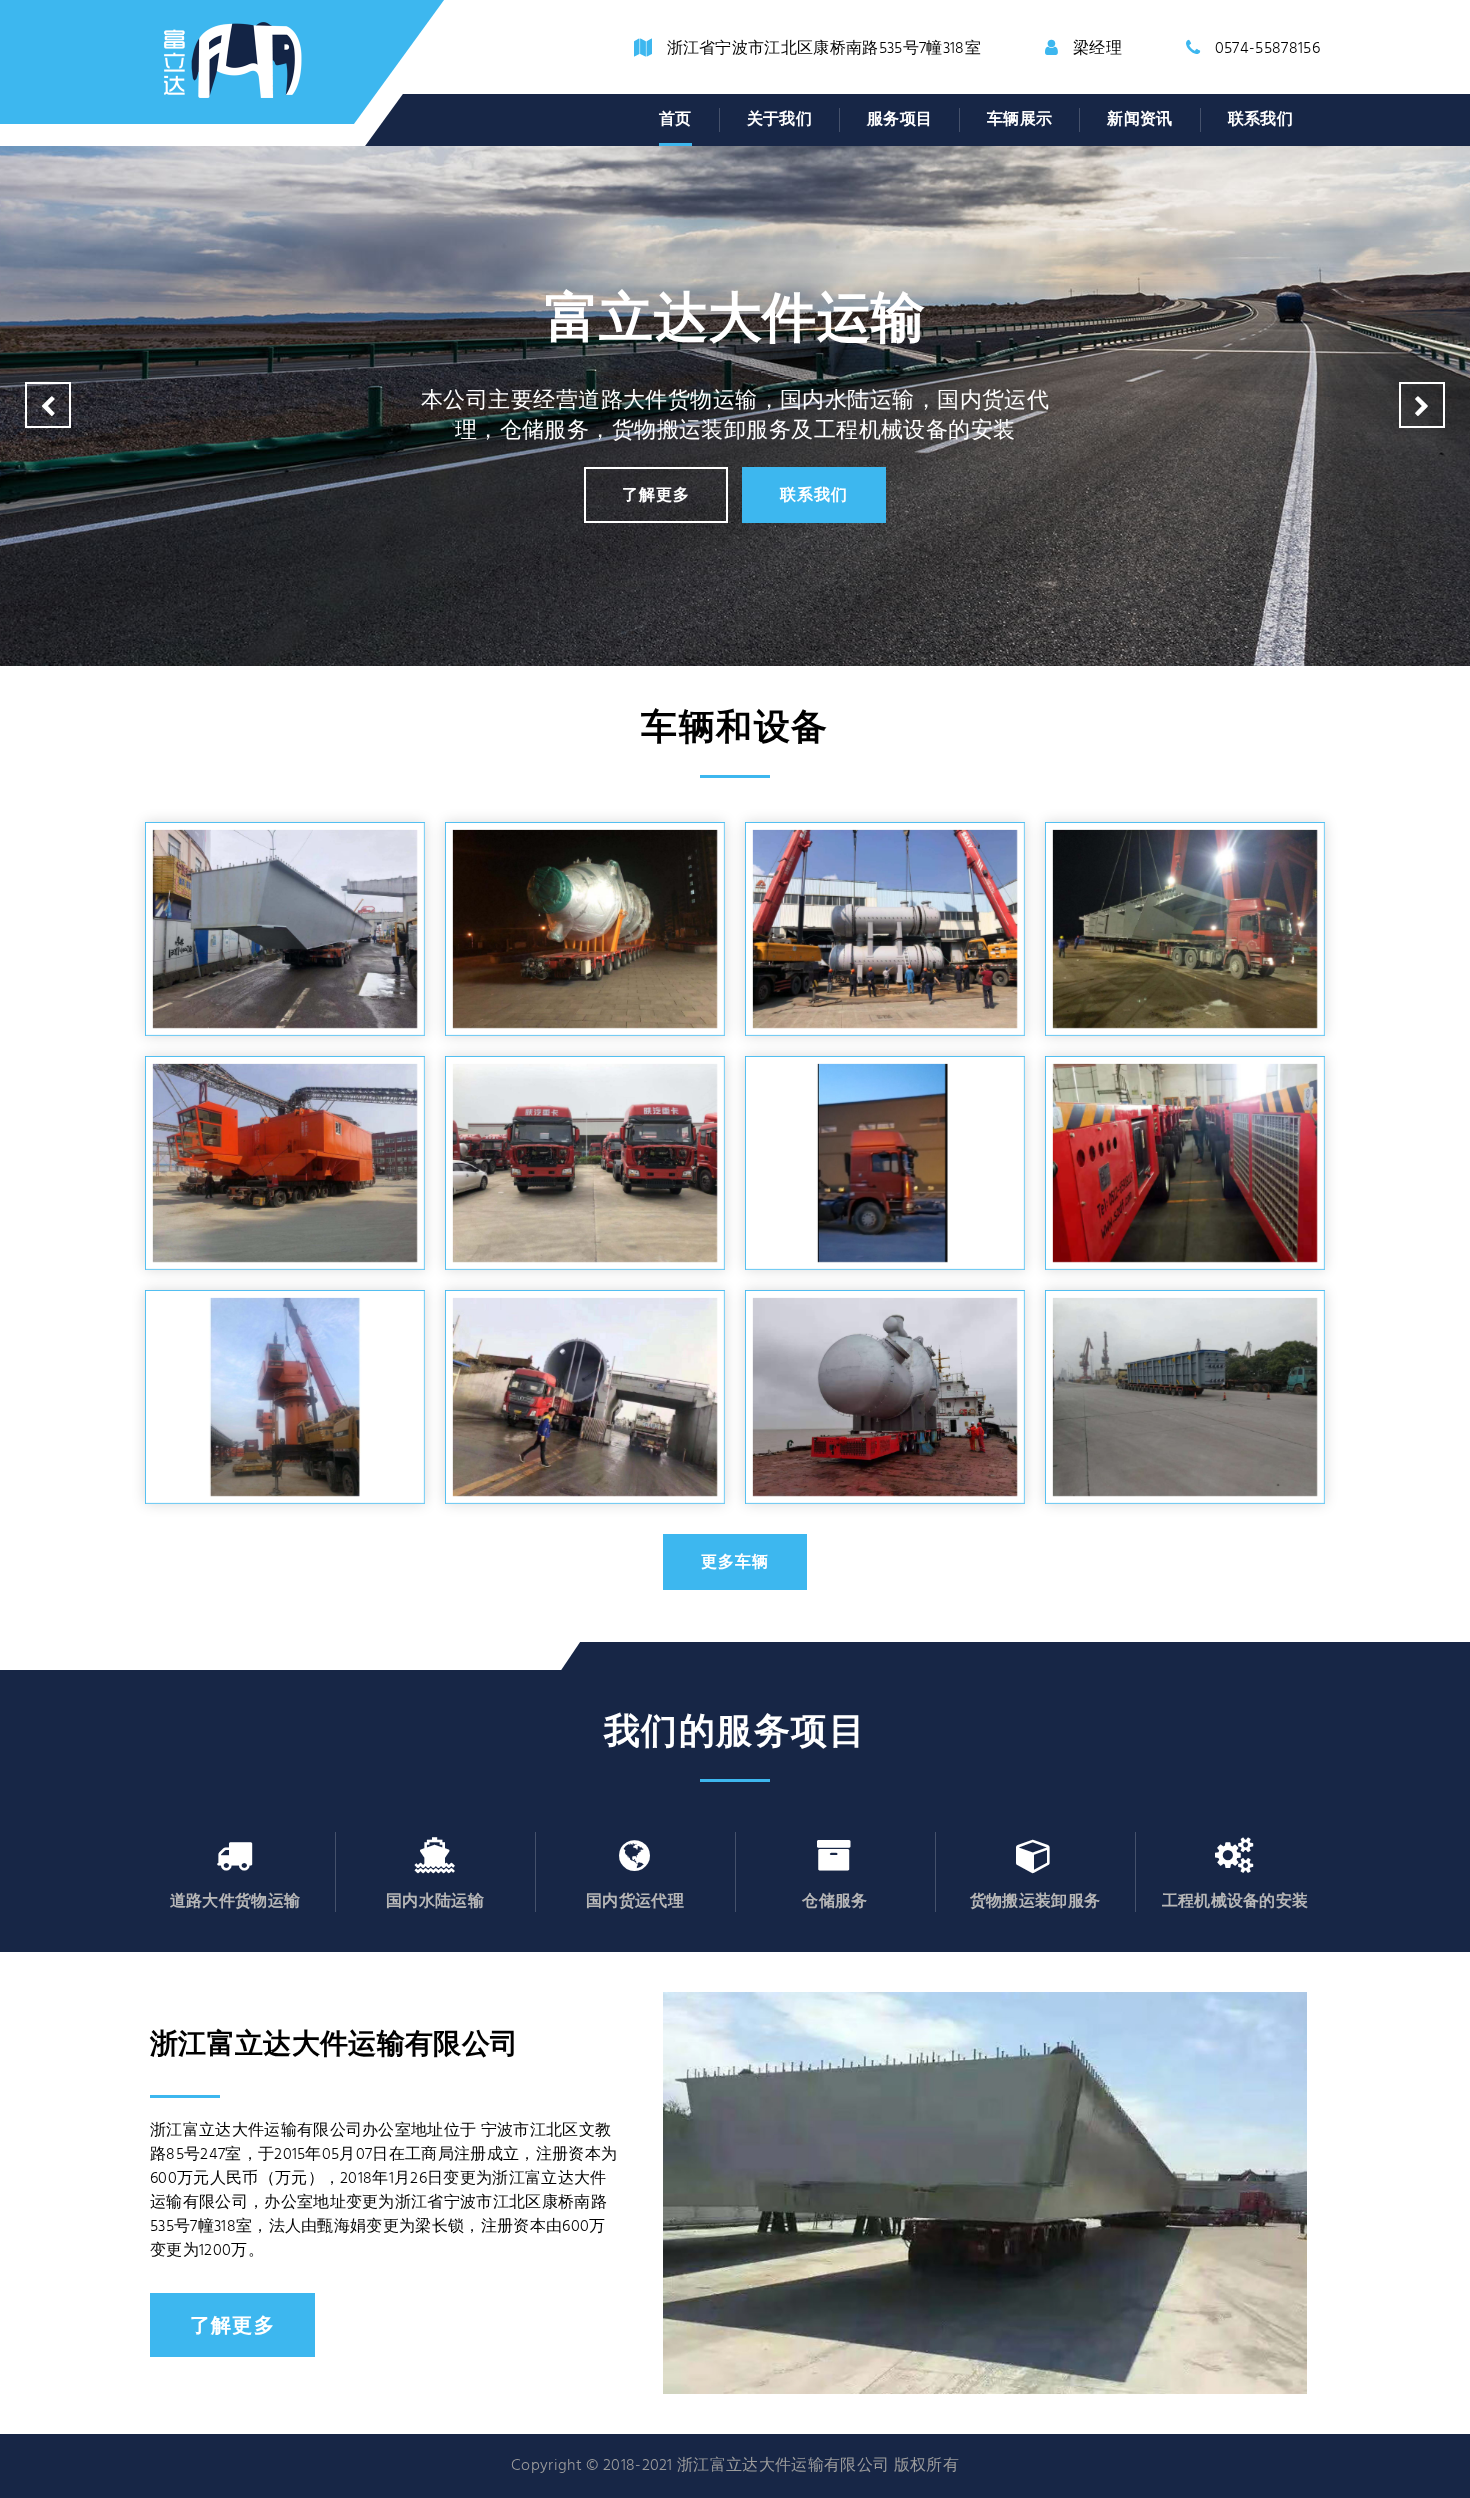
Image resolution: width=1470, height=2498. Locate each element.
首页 (675, 120)
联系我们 (1260, 120)
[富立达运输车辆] (585, 1163)
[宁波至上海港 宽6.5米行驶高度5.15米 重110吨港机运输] (285, 1163)
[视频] (885, 1163)
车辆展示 (1019, 120)
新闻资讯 (1139, 120)
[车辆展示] (885, 1397)
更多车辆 (735, 1561)
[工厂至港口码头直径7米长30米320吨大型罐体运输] (585, 1397)
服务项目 (899, 120)
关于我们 (779, 120)
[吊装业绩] (285, 929)
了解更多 (656, 494)
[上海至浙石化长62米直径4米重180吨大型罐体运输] (585, 929)
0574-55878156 (1267, 49)
